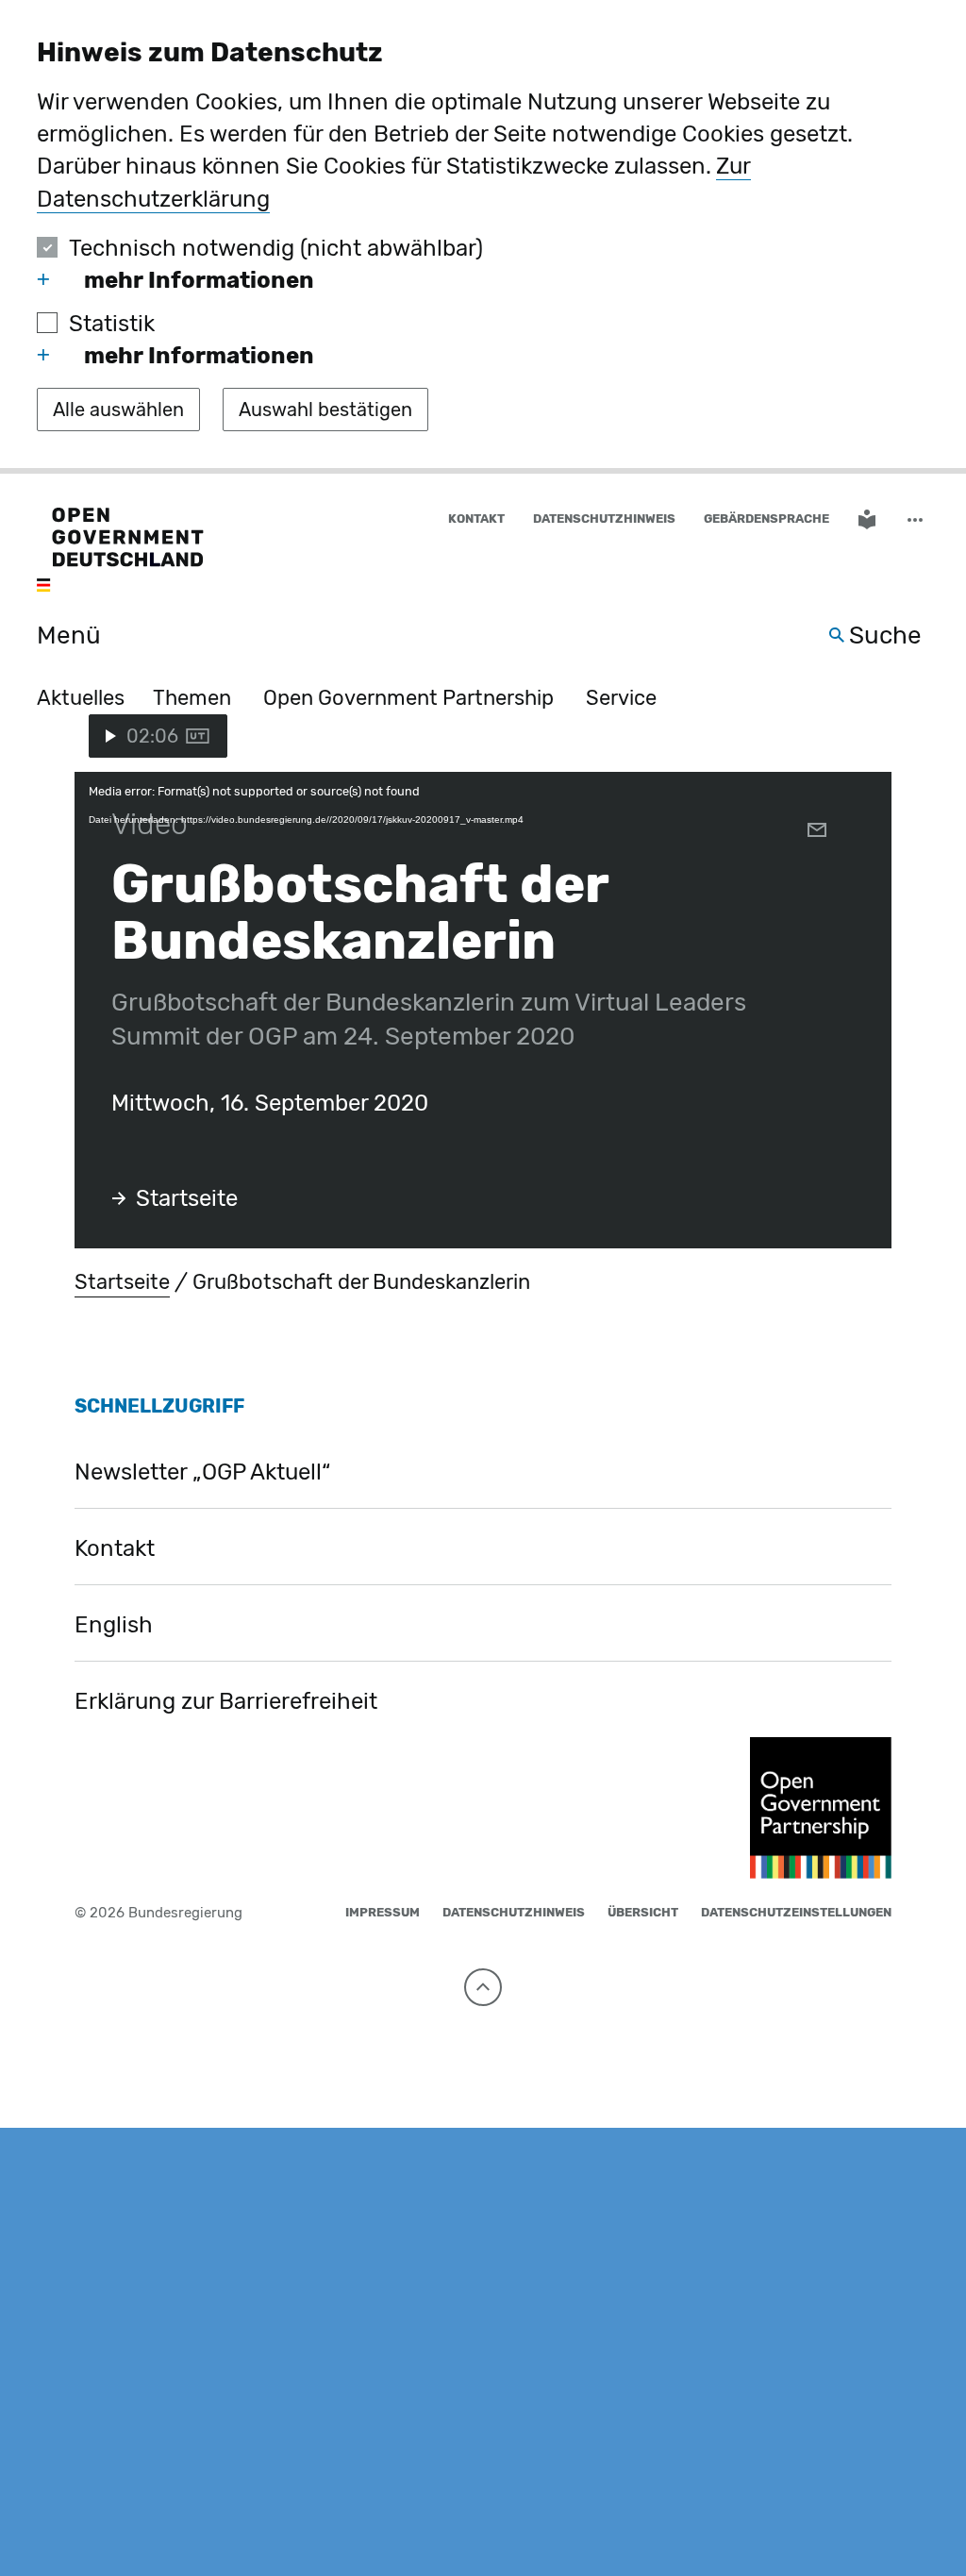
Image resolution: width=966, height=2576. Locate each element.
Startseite (187, 1198)
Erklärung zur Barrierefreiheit (226, 1701)
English (114, 1625)
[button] (917, 519)
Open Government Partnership (408, 698)
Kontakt (476, 519)
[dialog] (483, 237)
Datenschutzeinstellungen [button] (796, 1912)
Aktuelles (81, 698)
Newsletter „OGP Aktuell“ (202, 1472)
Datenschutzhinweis (604, 519)
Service (621, 698)
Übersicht (643, 1912)
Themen (192, 698)
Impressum (383, 1912)
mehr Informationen (199, 280)
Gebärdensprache (766, 519)
